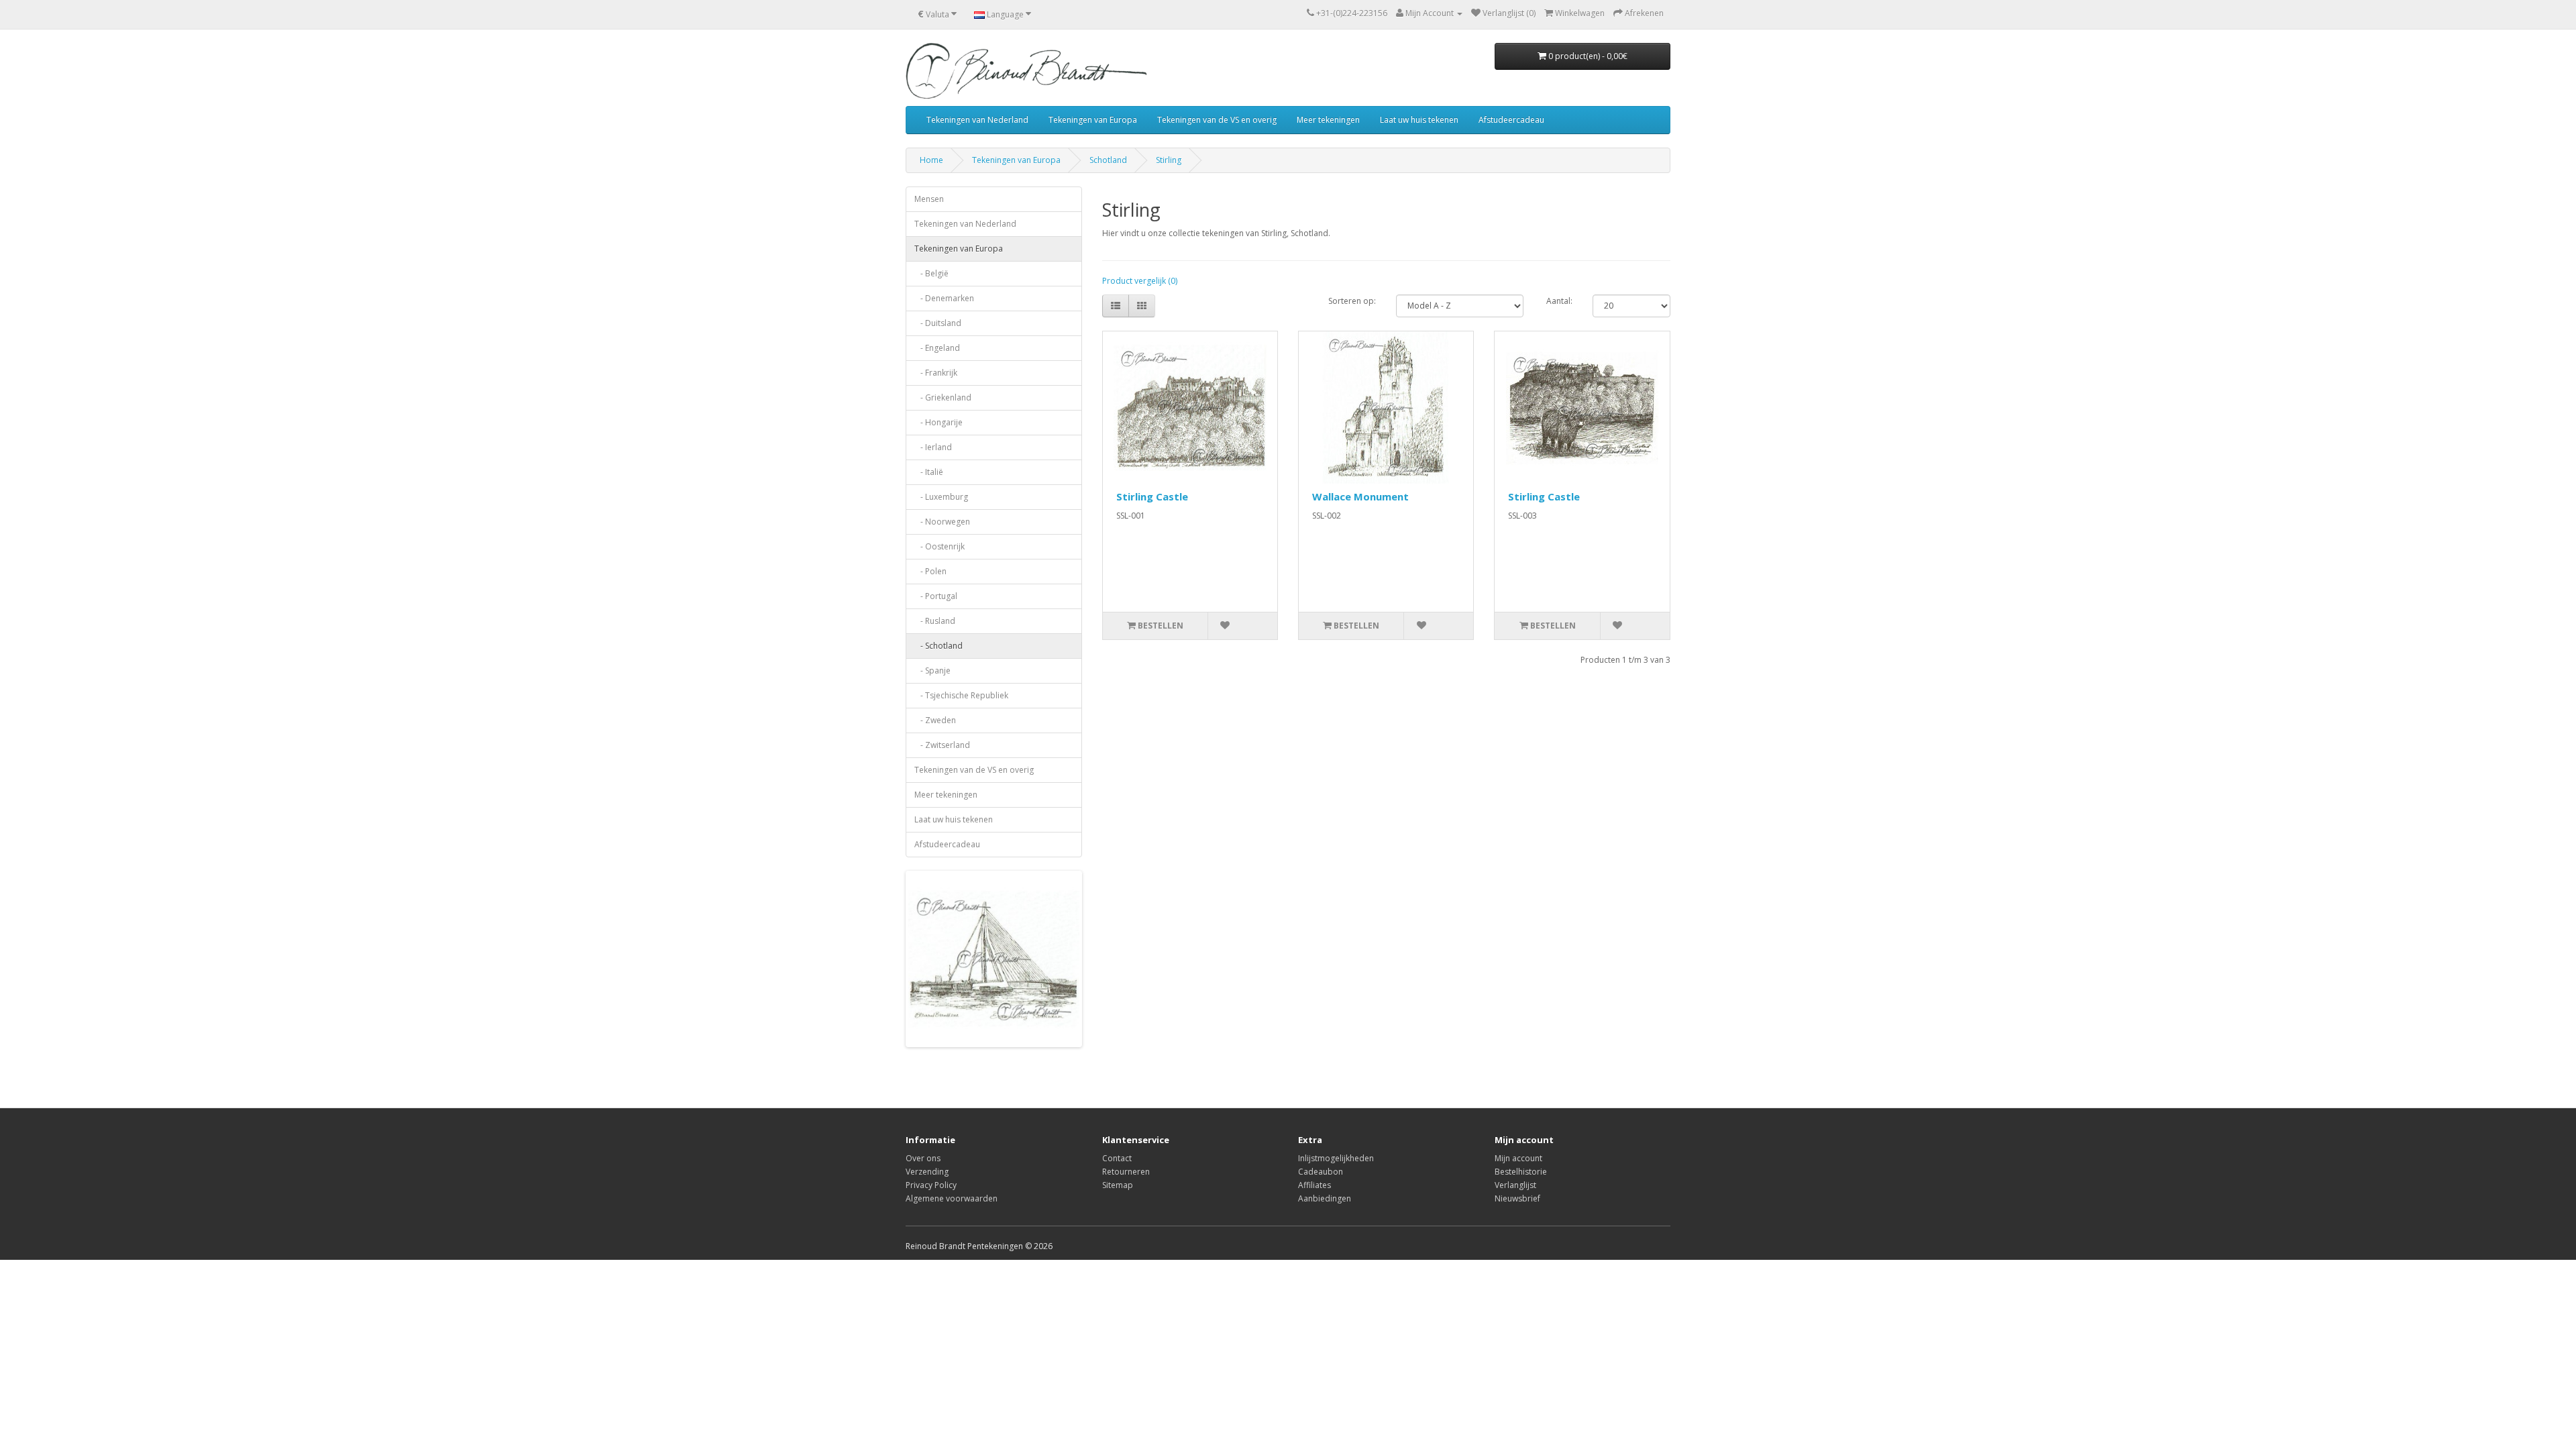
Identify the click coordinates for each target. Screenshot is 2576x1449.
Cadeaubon (1321, 1172)
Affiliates (1314, 1185)
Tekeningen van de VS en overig (1217, 120)
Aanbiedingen (1325, 1198)
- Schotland (938, 646)
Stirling (1169, 160)
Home (931, 160)
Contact (1117, 1158)
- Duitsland (938, 323)
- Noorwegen (942, 522)
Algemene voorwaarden (952, 1198)
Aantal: (1559, 301)
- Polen (930, 571)
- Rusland (935, 621)
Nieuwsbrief (1517, 1198)
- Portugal (936, 596)
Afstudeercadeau (1511, 120)
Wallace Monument (1360, 496)
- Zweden (935, 720)
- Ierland (933, 447)
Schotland (1108, 160)
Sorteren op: (1352, 301)
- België (931, 273)
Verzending (927, 1172)
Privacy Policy (931, 1185)
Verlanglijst (1515, 1185)
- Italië (929, 472)
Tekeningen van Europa (1093, 120)
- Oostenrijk (940, 546)
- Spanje (932, 670)
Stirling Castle (1152, 496)
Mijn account (1518, 1158)
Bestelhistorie (1521, 1172)
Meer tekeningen (1328, 120)
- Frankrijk (936, 373)
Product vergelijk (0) (1140, 281)
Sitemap (1118, 1185)
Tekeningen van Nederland (977, 120)
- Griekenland (943, 397)
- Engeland (937, 348)
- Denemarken (944, 298)
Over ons (923, 1158)
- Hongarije (938, 422)
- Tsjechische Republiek (961, 695)
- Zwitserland (942, 745)
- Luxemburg (941, 497)
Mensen (929, 199)
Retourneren (1126, 1172)
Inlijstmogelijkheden (1336, 1158)
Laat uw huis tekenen (1419, 120)
